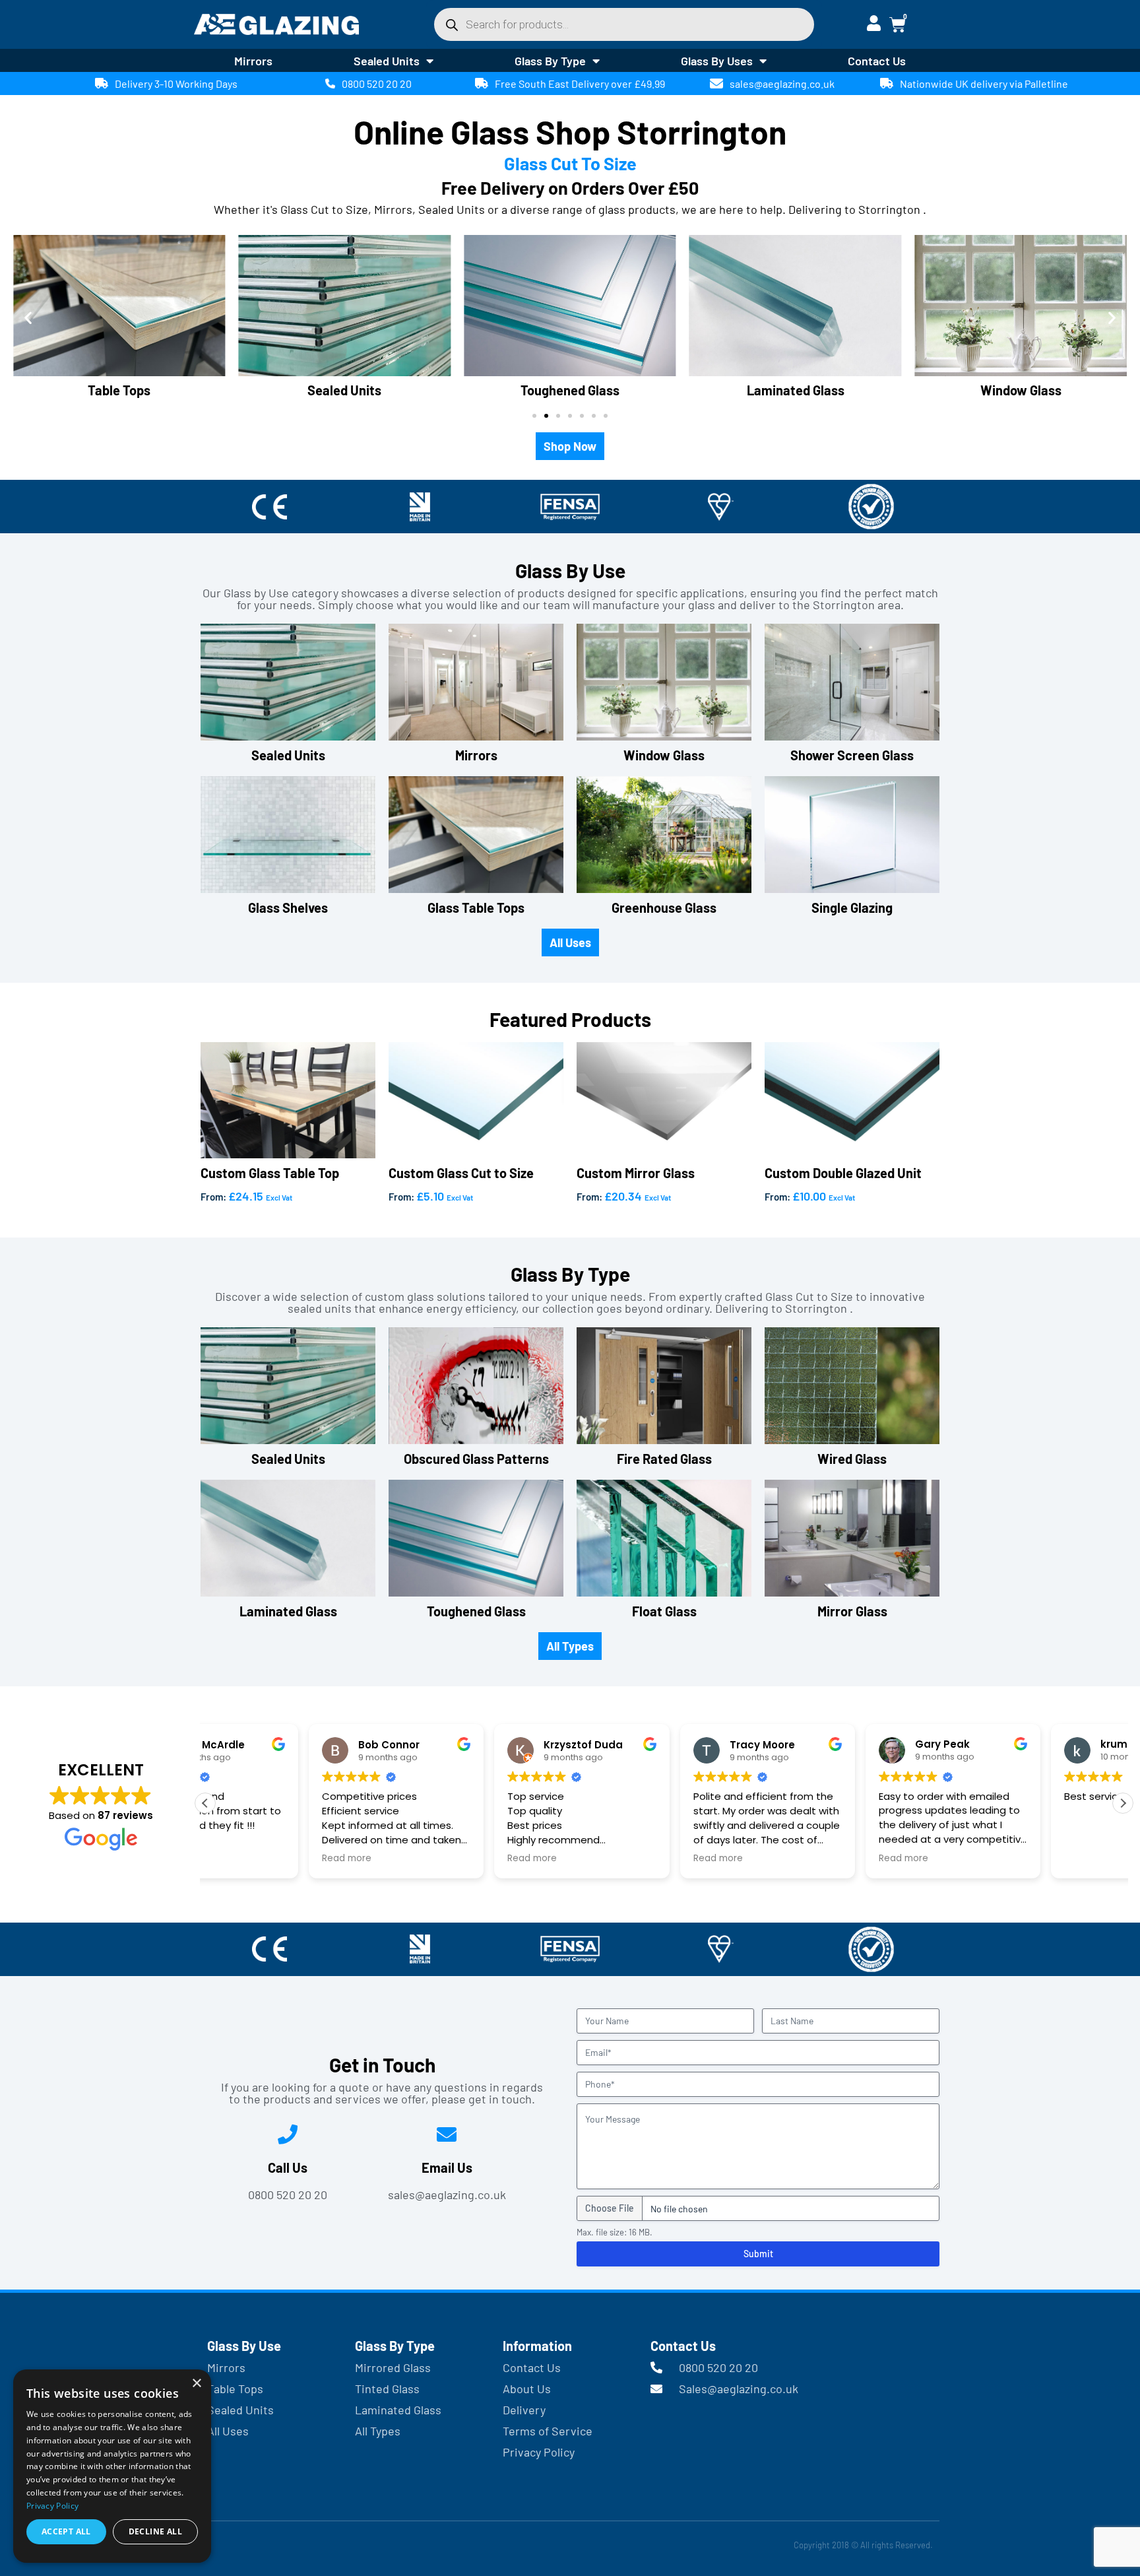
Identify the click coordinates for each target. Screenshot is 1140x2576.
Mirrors (253, 61)
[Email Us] (447, 2134)
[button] (28, 317)
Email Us (447, 2167)
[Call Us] (288, 2134)
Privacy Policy (52, 2506)
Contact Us (877, 61)
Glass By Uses (717, 61)
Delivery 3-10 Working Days (176, 83)
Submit (758, 2254)
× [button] (196, 2384)
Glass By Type (550, 61)
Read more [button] (243, 1859)
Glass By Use (244, 2346)
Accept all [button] (66, 2531)
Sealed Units (387, 61)
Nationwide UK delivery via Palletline (984, 83)
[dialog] (112, 2466)
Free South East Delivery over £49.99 (580, 83)
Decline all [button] (155, 2531)
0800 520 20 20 (377, 83)
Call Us (288, 2167)
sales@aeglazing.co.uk (782, 83)
